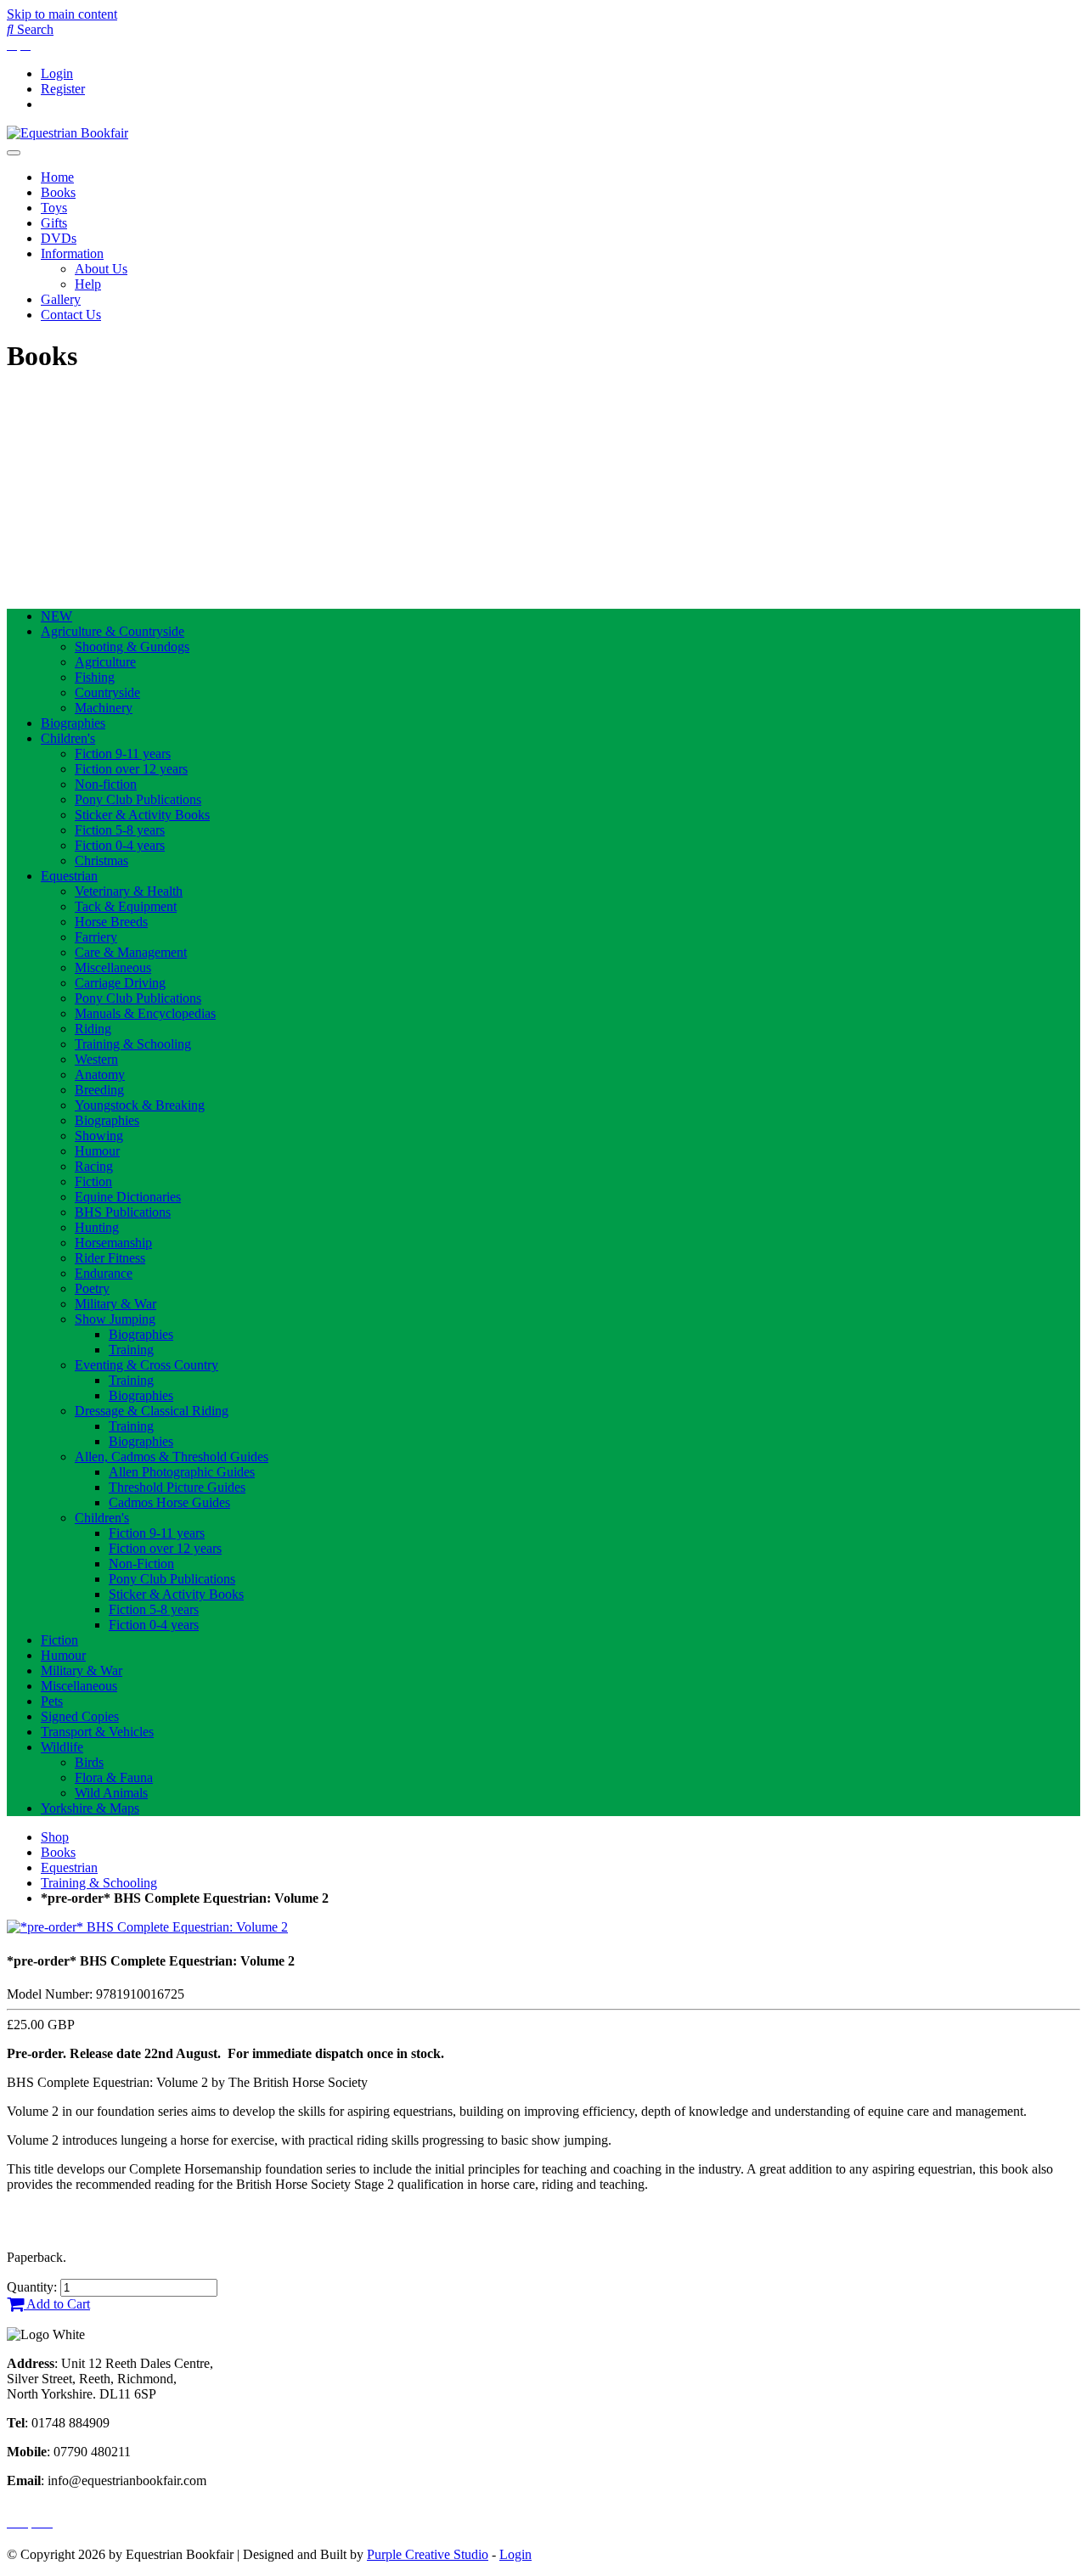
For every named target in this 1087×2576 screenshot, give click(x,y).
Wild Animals (111, 1793)
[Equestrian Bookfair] (68, 133)
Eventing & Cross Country (146, 1365)
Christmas (101, 861)
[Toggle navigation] (14, 153)
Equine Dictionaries (128, 1197)
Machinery (104, 708)
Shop (55, 1837)
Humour (97, 1151)
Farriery (96, 937)
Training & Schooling (133, 1044)
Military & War (115, 1304)
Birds (89, 1762)
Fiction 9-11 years (123, 754)
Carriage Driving (120, 983)
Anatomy (100, 1074)
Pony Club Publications (138, 799)
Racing (94, 1166)
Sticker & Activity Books (142, 815)
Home (57, 177)
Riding (93, 1029)
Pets (52, 1701)
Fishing (95, 677)
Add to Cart (57, 2304)
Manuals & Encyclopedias (145, 1013)
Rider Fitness (110, 1258)
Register (63, 89)
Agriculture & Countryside (113, 631)
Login (57, 73)
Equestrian (69, 876)
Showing (99, 1136)
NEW (56, 616)
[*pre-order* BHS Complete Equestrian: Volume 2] (147, 1927)
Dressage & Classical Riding (152, 1411)
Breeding (99, 1090)
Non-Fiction (141, 1564)
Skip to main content (62, 14)
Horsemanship (113, 1243)
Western (96, 1059)
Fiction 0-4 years (120, 845)
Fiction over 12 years (131, 769)
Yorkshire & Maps (90, 1808)
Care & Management (131, 952)
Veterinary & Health (129, 891)
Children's (68, 738)
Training (131, 1350)
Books (58, 192)
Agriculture (105, 662)
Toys (54, 208)
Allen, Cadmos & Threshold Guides (172, 1457)
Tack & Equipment (126, 906)
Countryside (107, 692)
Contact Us (71, 315)
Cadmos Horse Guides (169, 1502)
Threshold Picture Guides (177, 1487)
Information (72, 253)
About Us (101, 269)
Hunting (97, 1227)
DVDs (59, 238)
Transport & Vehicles (97, 1732)
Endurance (104, 1273)
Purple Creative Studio (428, 2554)
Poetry (92, 1288)
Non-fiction (106, 784)
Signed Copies (80, 1716)
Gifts (54, 223)
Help (88, 284)
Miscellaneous (113, 967)
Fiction (93, 1181)
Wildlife (62, 1747)
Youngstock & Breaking (140, 1105)
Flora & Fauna (114, 1777)
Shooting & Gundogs (132, 647)
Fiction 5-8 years (120, 830)
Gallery (61, 299)
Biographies (73, 723)
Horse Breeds (111, 922)
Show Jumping (115, 1319)
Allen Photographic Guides (182, 1472)
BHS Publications (123, 1212)
